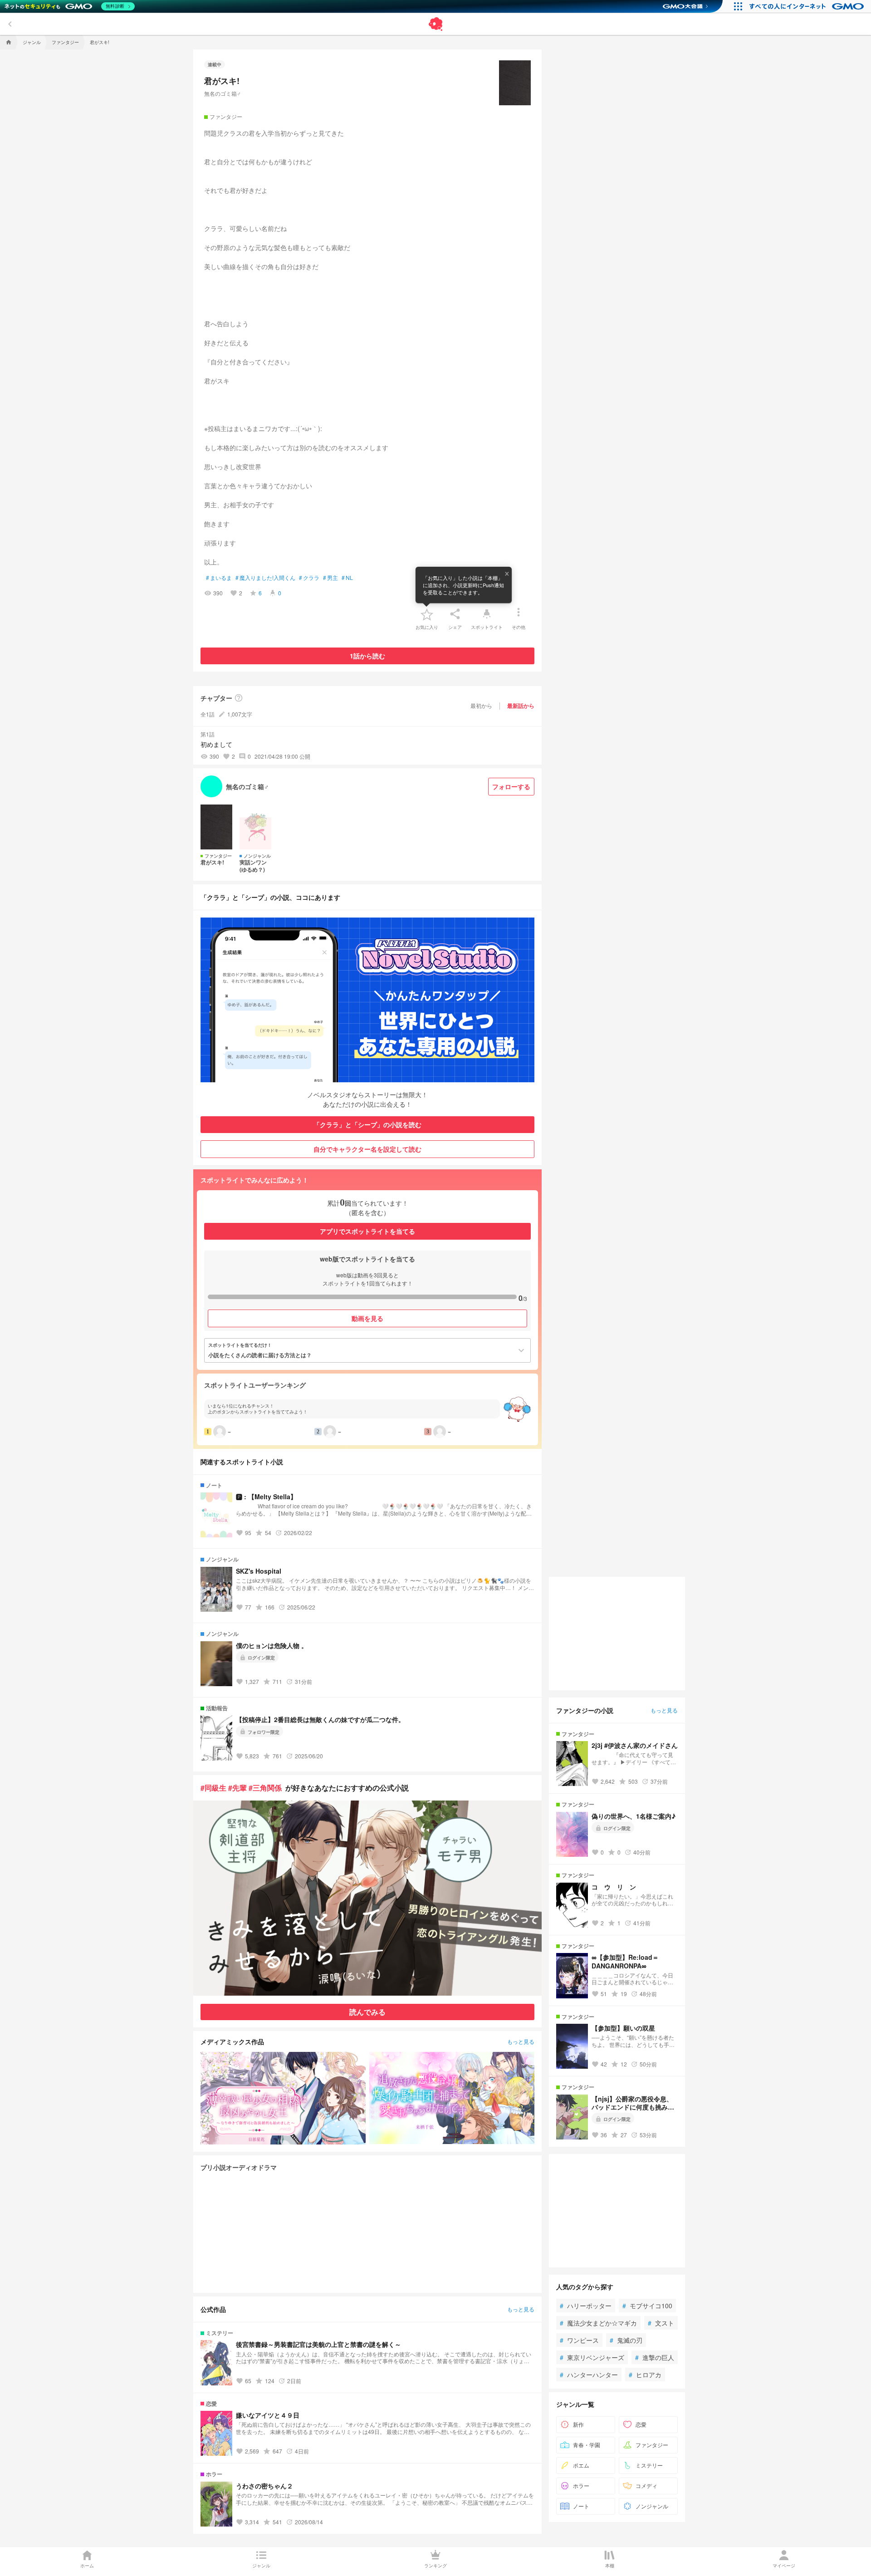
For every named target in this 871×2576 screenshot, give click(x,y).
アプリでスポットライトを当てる (367, 1231)
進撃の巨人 (655, 2357)
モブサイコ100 (647, 2306)
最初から (481, 705)
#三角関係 (265, 1788)
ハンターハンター (589, 2375)
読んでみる (367, 2012)
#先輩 (237, 1788)
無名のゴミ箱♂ (223, 93)
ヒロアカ (645, 2375)
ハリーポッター (586, 2306)
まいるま (219, 578)
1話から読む (367, 656)
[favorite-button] (427, 614)
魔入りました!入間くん (265, 578)
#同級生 (213, 1788)
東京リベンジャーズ (592, 2357)
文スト (661, 2323)
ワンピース (579, 2340)
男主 (330, 578)
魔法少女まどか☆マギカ (598, 2323)
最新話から (521, 706)
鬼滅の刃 (626, 2340)
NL (347, 578)
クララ (309, 578)
